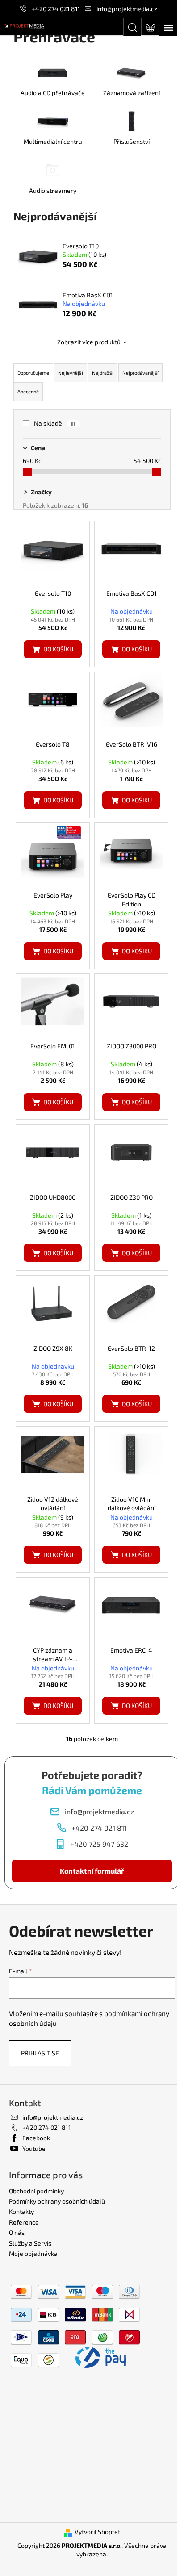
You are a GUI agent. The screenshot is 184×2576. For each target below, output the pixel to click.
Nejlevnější (71, 373)
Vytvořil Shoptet (97, 2532)
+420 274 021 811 (56, 9)
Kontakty (21, 2211)
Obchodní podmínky (36, 2191)
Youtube (34, 2148)
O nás (17, 2232)
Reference (24, 2222)
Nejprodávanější (140, 373)
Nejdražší (103, 373)
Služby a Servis (30, 2243)
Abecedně (28, 391)
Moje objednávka (33, 2253)
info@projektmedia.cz (127, 9)
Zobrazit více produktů (89, 342)
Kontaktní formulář (92, 1871)
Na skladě (55, 423)
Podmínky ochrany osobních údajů (57, 2201)
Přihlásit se (40, 2053)
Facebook (36, 2138)
